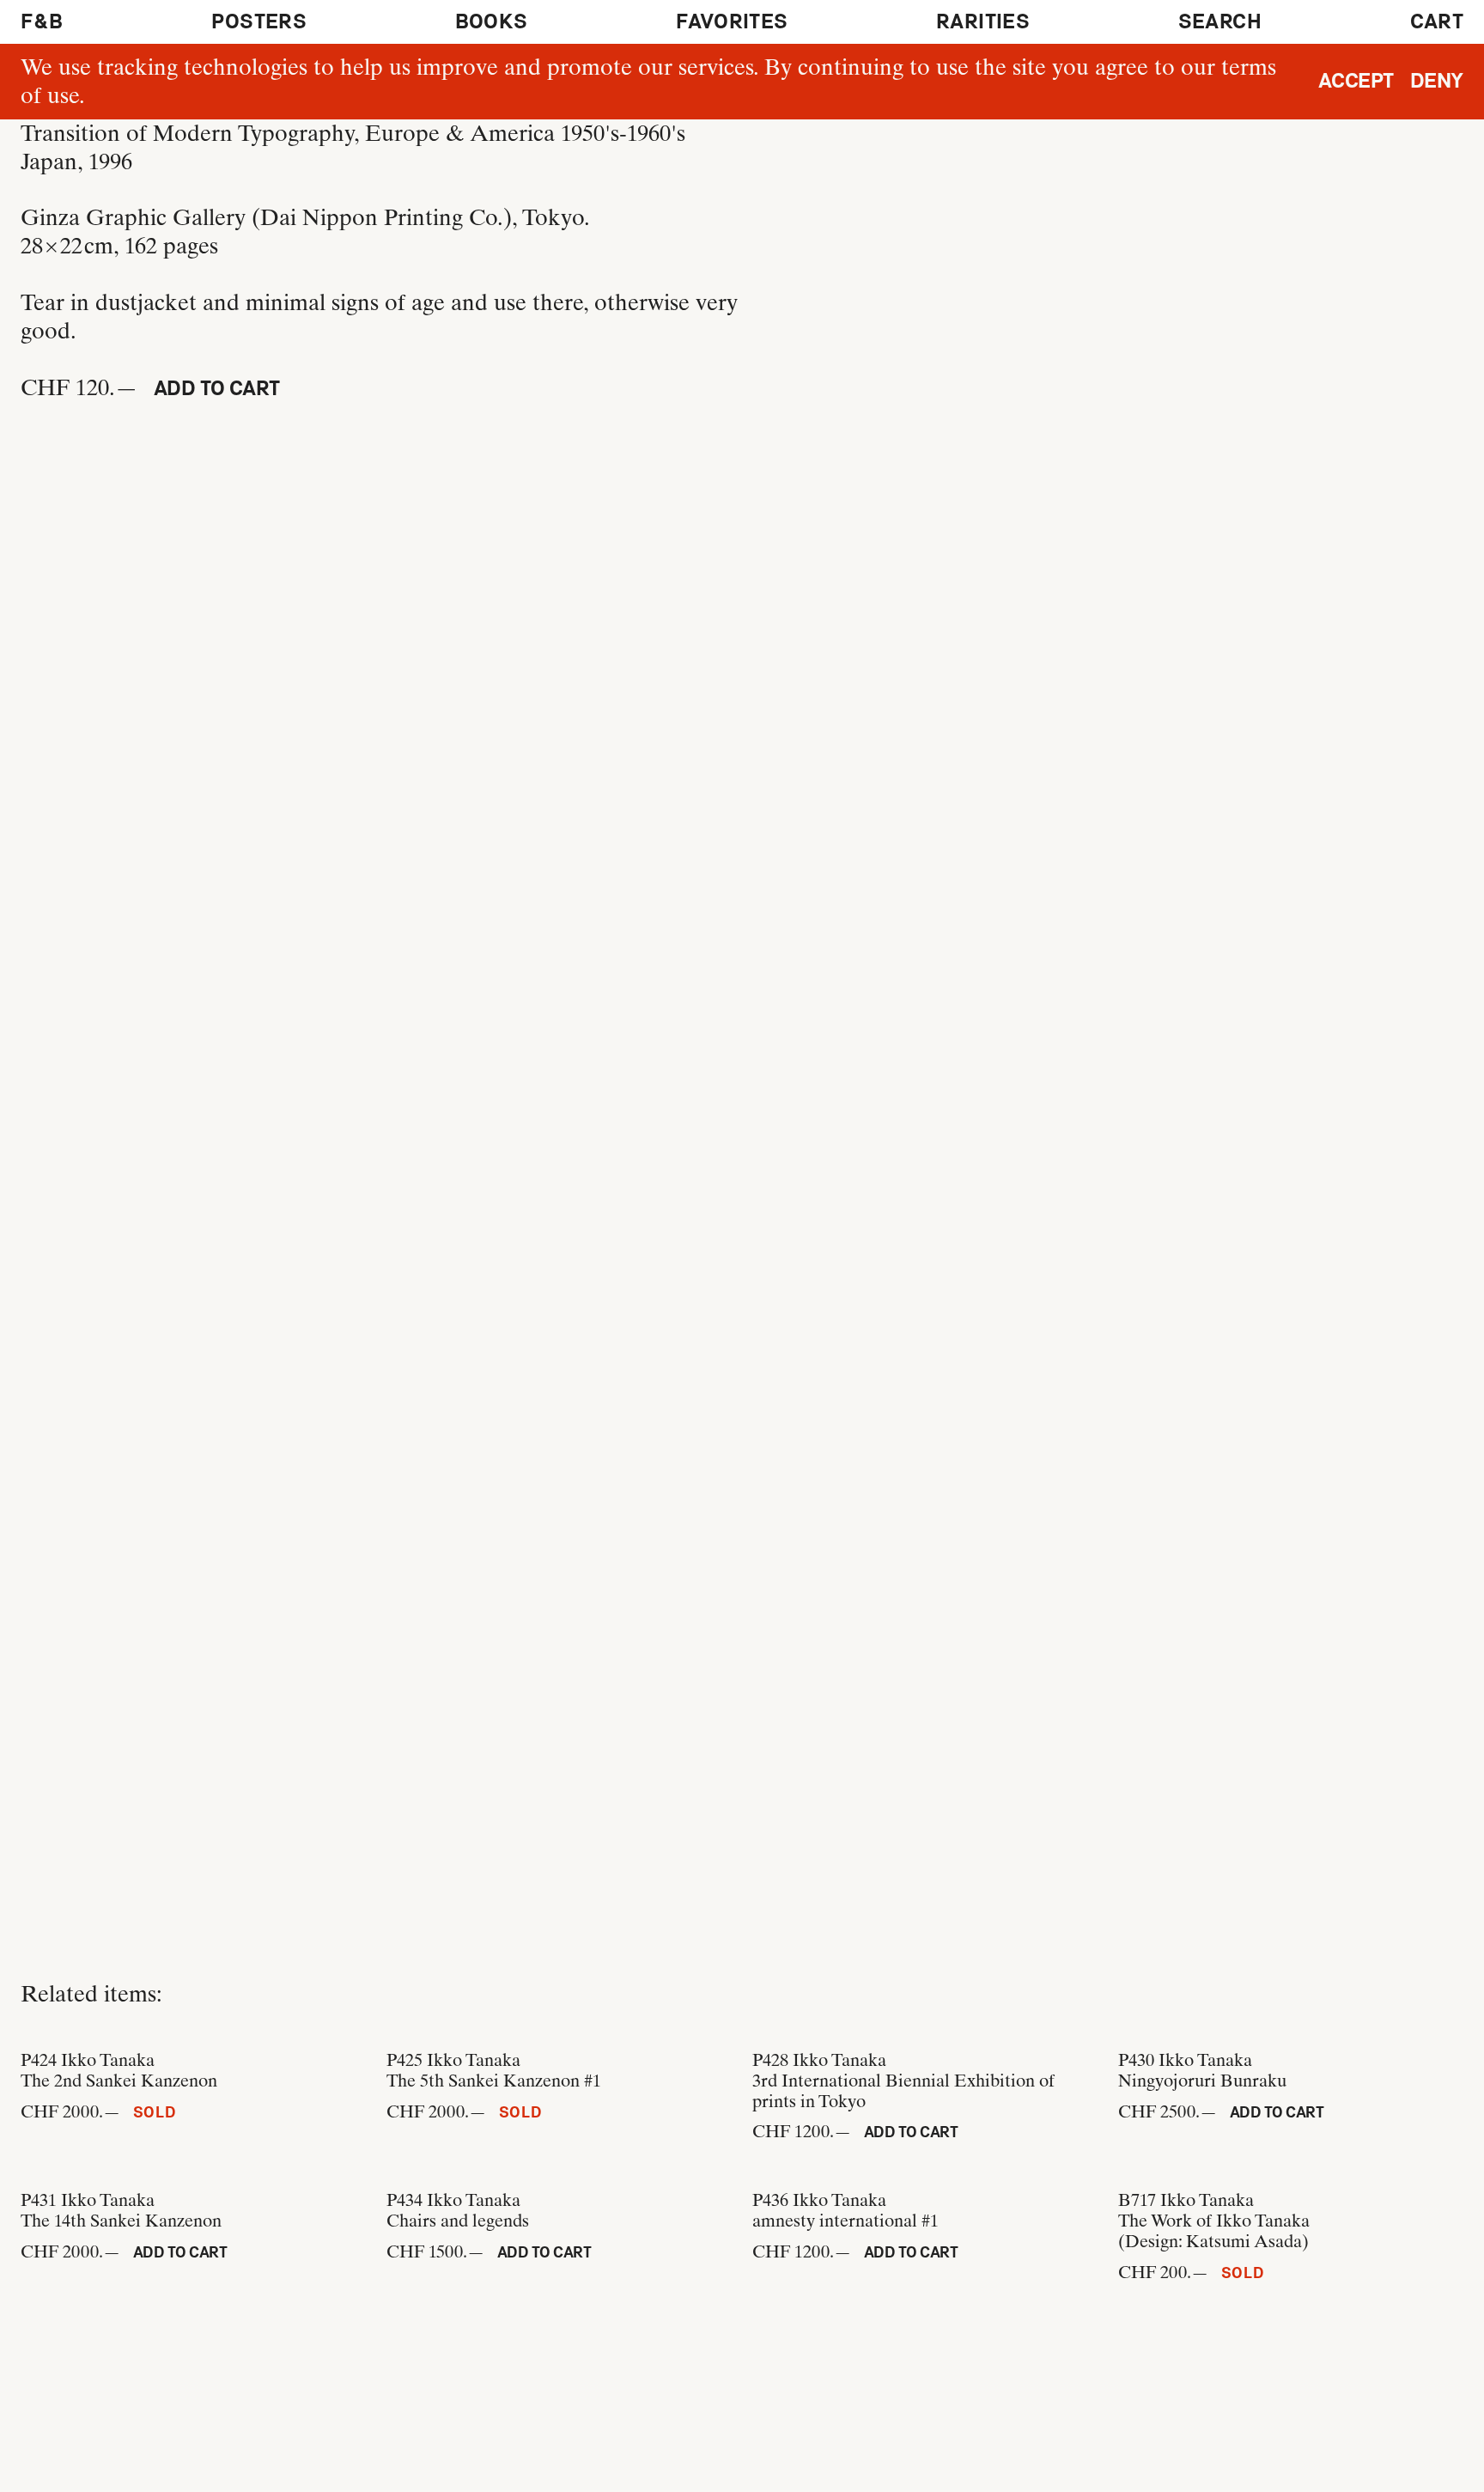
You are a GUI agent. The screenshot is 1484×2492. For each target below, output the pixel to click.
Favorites (732, 21)
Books (492, 21)
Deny (1437, 81)
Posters (259, 21)
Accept (1356, 81)
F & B (42, 21)
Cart (1437, 21)
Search (1220, 21)
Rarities (983, 21)
